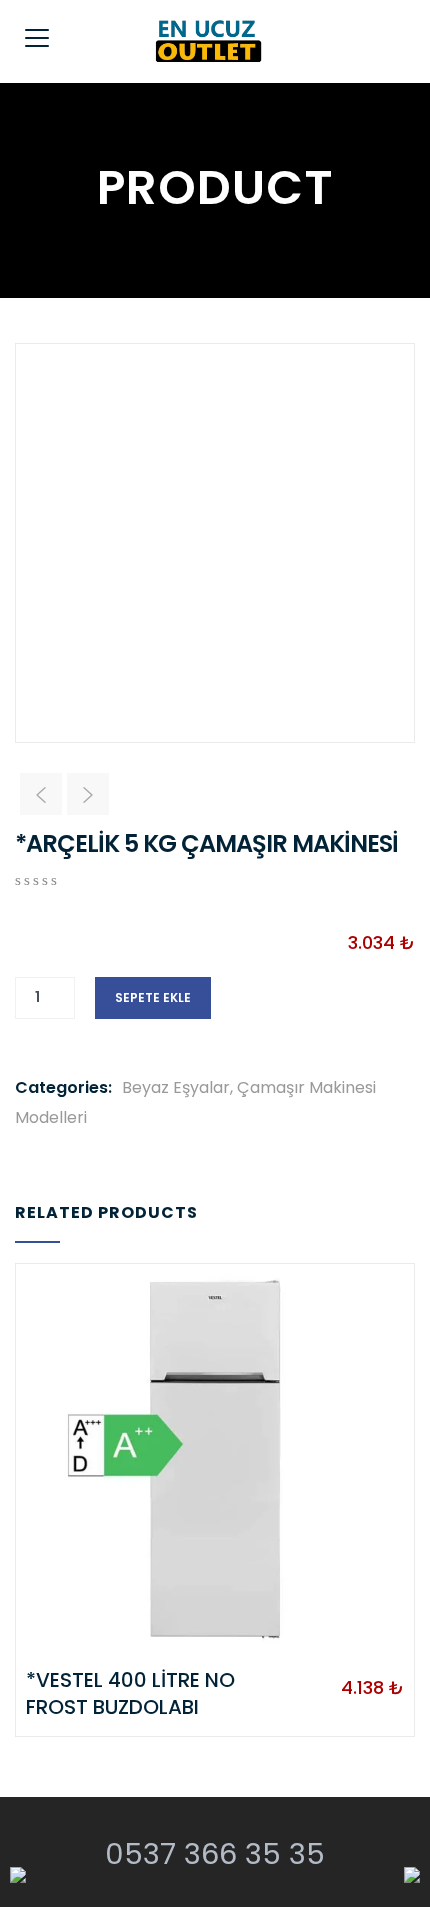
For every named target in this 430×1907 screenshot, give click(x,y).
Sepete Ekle (153, 997)
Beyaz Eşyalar (176, 1087)
